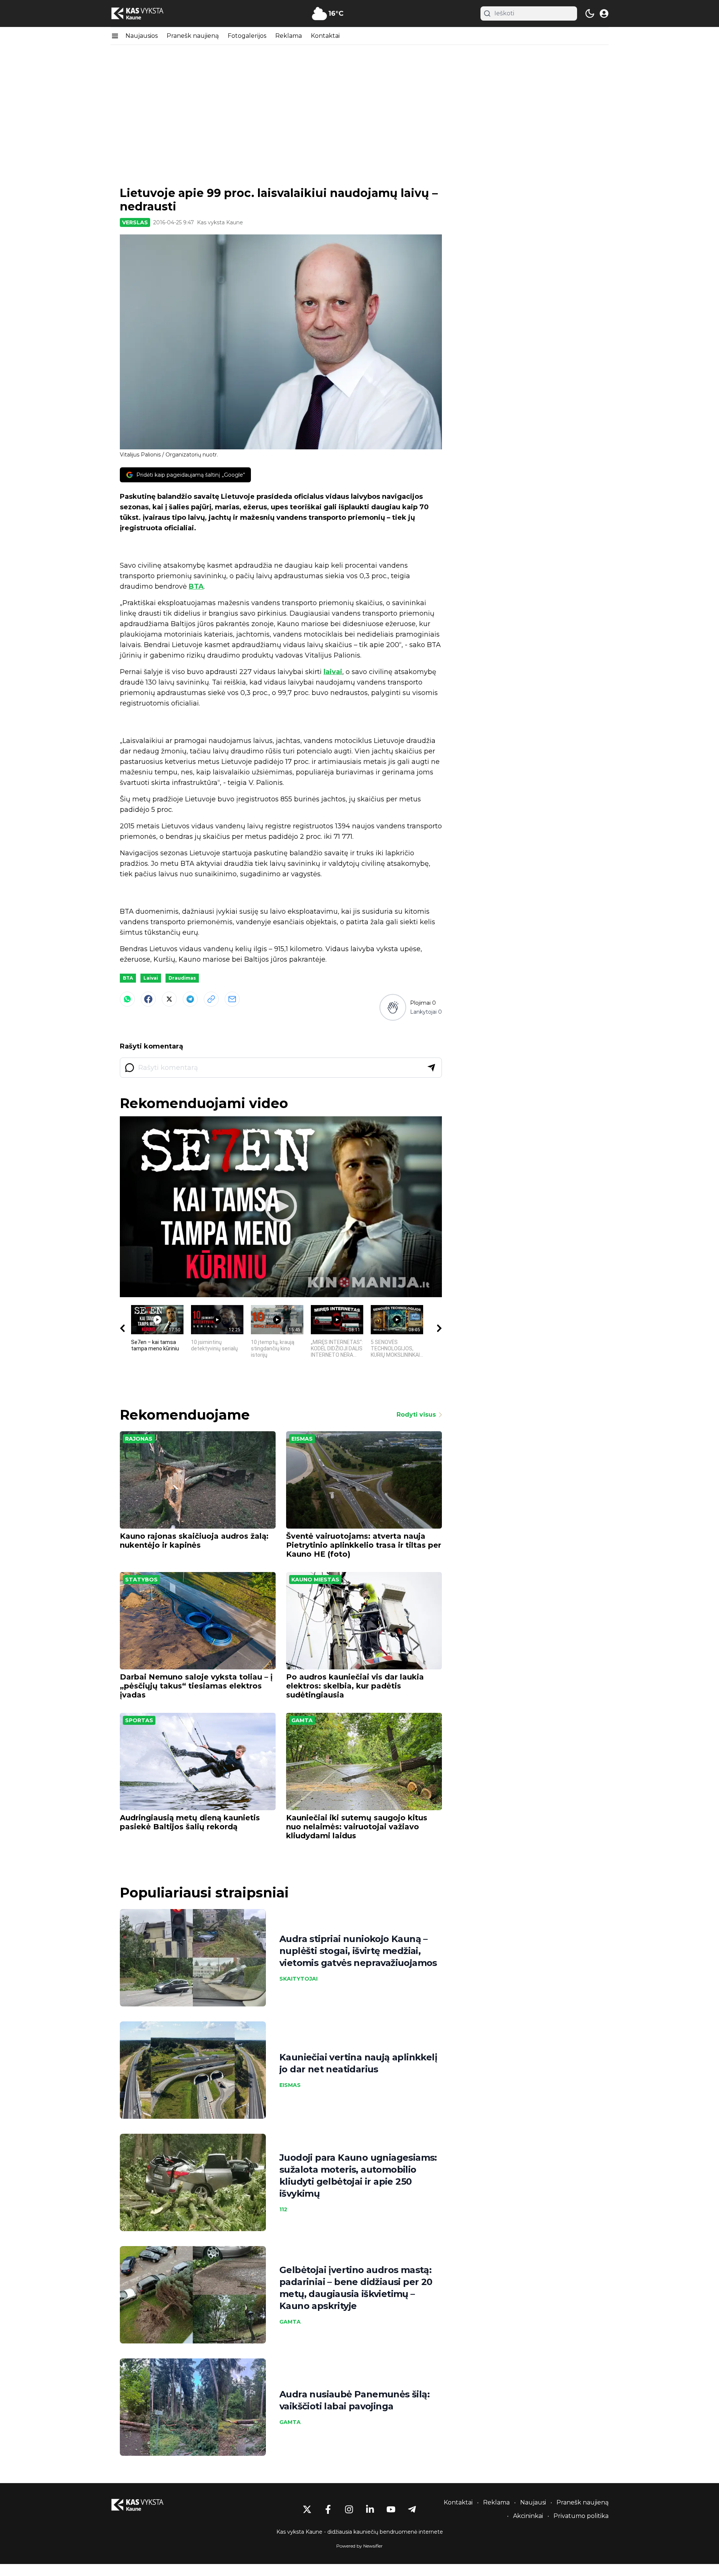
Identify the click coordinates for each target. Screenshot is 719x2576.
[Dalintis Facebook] (148, 999)
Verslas (135, 222)
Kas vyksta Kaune (220, 222)
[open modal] (604, 13)
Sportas (139, 1720)
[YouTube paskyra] (391, 2509)
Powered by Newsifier (359, 2546)
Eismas (302, 1439)
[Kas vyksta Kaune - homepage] (144, 14)
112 (283, 2209)
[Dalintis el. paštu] (232, 999)
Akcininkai (528, 2516)
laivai (333, 672)
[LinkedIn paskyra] (370, 2509)
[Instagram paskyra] (349, 2509)
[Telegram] (190, 999)
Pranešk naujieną (193, 36)
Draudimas (182, 978)
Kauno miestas (315, 1580)
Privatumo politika (581, 2516)
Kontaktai (325, 36)
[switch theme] (590, 13)
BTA (196, 586)
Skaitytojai (298, 1979)
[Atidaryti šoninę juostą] (115, 36)
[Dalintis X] (169, 999)
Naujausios (142, 36)
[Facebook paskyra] (328, 2509)
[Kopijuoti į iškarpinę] (211, 999)
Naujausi (533, 2502)
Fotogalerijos (247, 36)
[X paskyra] (307, 2509)
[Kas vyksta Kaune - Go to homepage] (144, 2505)
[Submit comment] (431, 1068)
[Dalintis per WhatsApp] (127, 999)
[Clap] (393, 1007)
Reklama (289, 36)
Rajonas (139, 1439)
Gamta (302, 1720)
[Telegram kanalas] (412, 2509)
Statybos (141, 1580)
